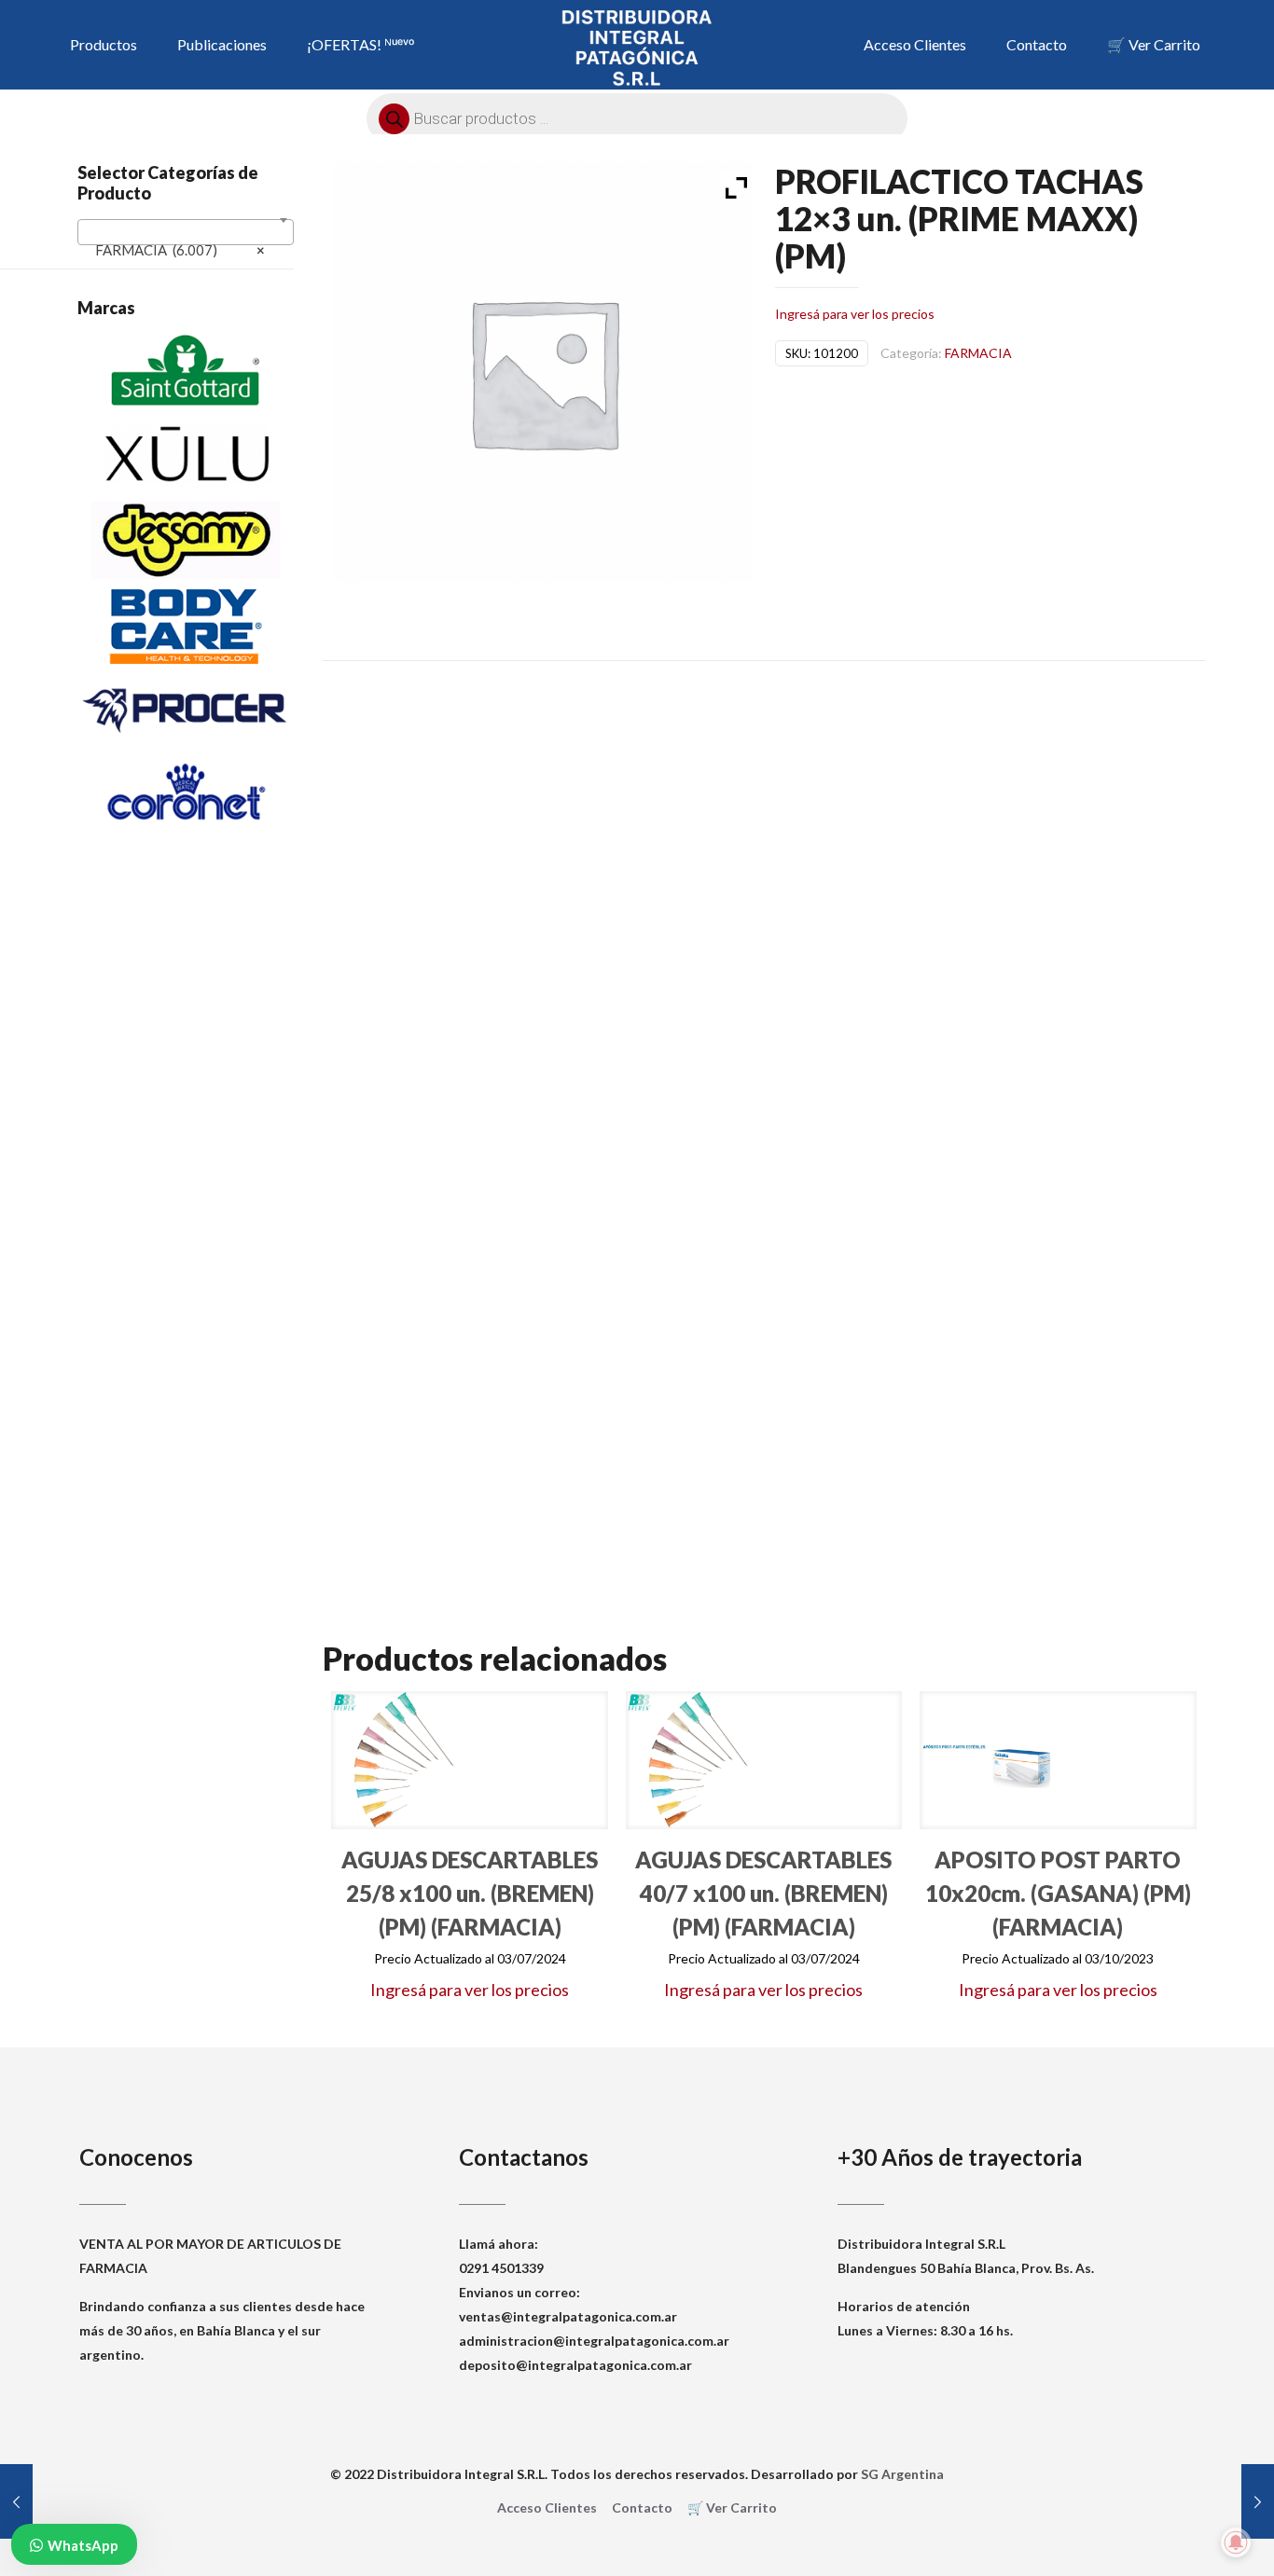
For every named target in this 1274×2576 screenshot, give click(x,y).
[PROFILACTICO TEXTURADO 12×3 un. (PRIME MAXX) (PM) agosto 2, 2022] (1258, 2501)
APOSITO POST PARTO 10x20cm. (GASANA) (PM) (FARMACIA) (1058, 1893)
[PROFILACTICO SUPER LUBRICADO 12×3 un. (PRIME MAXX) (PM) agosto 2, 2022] (16, 2501)
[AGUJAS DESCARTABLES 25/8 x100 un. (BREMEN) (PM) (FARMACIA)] (400, 1760)
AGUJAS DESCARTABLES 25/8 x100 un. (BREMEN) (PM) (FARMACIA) (470, 1893)
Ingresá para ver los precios (855, 314)
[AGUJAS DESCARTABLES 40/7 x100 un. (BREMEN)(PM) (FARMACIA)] (695, 1760)
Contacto (642, 2507)
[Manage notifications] (1236, 2542)
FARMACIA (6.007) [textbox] (180, 250)
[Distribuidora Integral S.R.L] (637, 47)
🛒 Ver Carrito (732, 2507)
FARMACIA (978, 353)
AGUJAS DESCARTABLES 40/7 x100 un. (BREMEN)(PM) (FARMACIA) (763, 1893)
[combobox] (186, 232)
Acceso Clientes (547, 2507)
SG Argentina (902, 2474)
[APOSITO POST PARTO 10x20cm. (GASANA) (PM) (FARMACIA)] (989, 1760)
